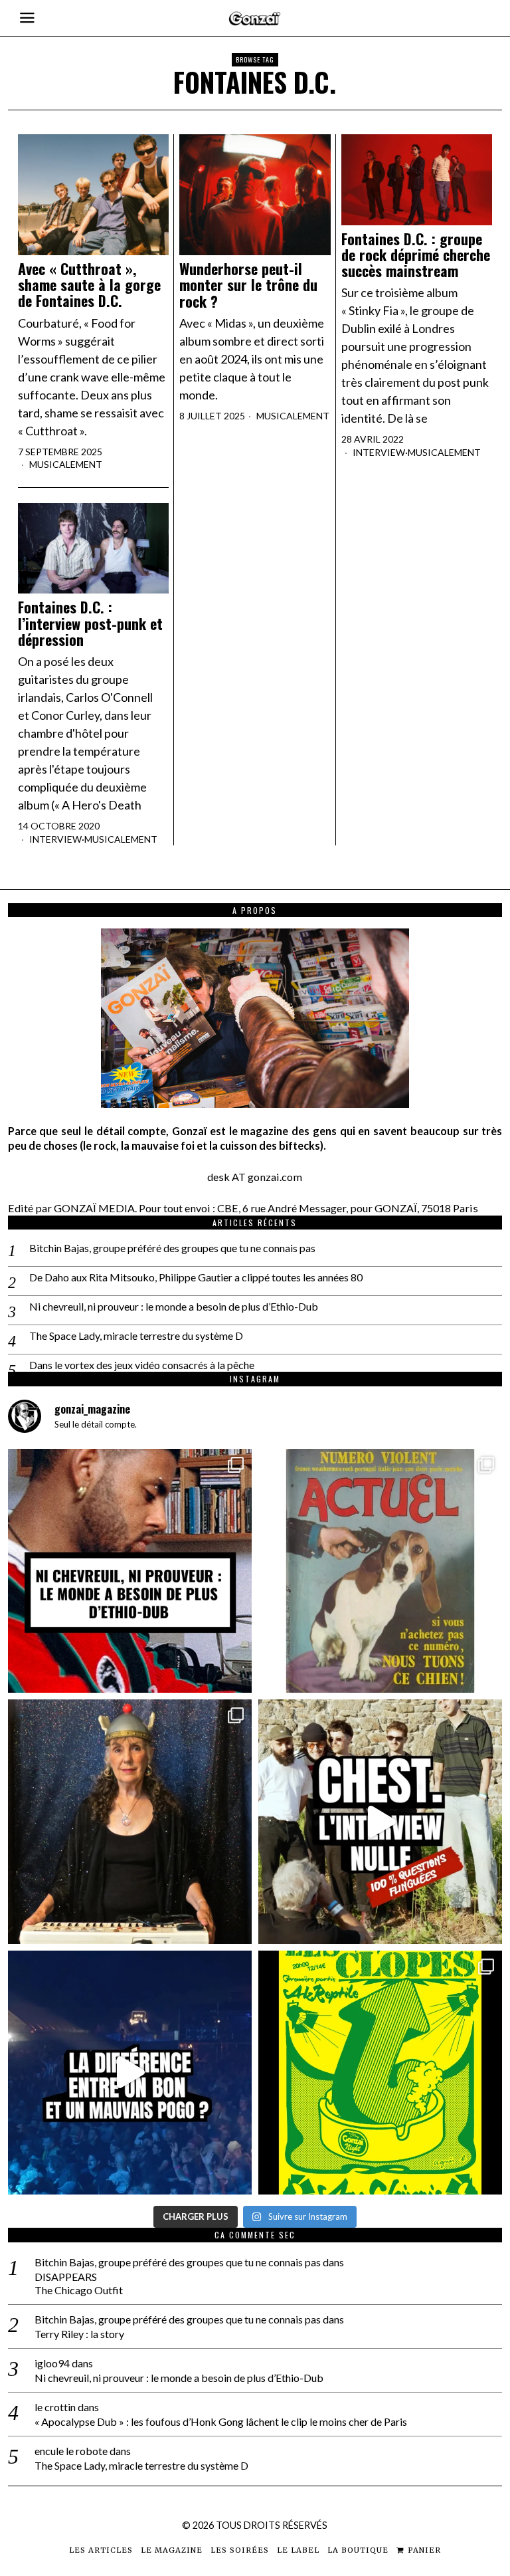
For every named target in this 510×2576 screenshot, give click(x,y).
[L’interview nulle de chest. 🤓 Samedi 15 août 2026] (380, 1821)
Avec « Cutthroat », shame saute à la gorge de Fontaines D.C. (89, 285)
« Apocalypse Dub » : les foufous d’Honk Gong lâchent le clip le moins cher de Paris (221, 2421)
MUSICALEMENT (66, 464)
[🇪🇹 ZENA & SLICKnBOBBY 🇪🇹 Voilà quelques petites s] (130, 1571)
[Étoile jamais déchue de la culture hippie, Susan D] (130, 1821)
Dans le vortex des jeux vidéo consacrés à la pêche (142, 1365)
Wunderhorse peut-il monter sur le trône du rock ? (248, 285)
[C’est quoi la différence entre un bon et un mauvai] (130, 2073)
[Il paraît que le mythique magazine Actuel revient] (380, 1571)
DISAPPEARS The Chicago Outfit (79, 2284)
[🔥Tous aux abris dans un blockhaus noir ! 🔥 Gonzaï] (380, 2073)
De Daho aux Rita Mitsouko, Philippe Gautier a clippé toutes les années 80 (196, 1277)
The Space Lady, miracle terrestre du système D (136, 1336)
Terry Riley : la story (79, 2334)
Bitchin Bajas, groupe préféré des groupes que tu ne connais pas (172, 1248)
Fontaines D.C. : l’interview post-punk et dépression (90, 623)
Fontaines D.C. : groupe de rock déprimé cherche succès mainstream (416, 255)
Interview (379, 452)
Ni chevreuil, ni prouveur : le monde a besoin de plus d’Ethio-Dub (174, 1306)
